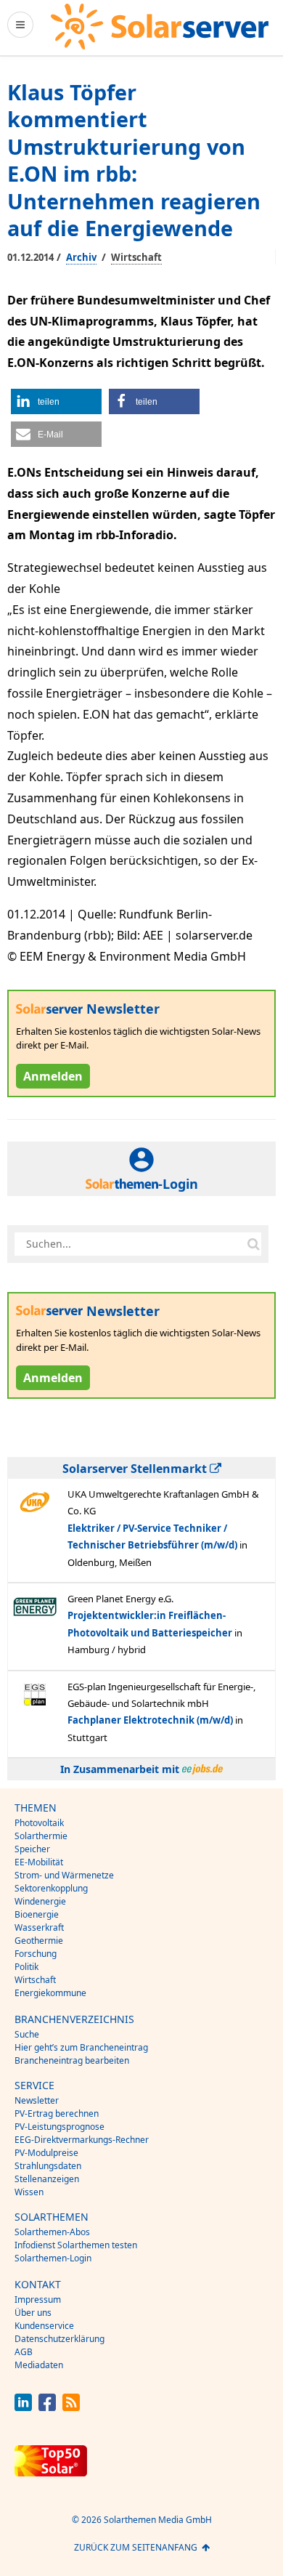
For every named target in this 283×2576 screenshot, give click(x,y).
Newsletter (37, 2100)
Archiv (81, 257)
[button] (56, 401)
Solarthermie (41, 1836)
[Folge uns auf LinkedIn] (23, 2407)
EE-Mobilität (39, 1862)
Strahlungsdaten (48, 2166)
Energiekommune (50, 1993)
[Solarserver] (160, 27)
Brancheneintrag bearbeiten (72, 2060)
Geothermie (39, 1941)
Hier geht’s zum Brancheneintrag (81, 2047)
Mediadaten (39, 2365)
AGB (24, 2352)
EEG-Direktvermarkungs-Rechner (82, 2140)
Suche (27, 2034)
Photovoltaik (39, 1823)
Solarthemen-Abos (52, 2232)
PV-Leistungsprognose (60, 2127)
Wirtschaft (136, 257)
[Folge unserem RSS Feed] (71, 2407)
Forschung (36, 1954)
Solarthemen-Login (53, 2258)
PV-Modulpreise (46, 2153)
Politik (26, 1967)
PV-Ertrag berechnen (57, 2113)
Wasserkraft (39, 1927)
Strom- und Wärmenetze (64, 1875)
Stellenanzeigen (47, 2179)
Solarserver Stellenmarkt (136, 1469)
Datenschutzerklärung (60, 2339)
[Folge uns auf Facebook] (47, 2407)
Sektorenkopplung (51, 1888)
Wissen (29, 2192)
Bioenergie (37, 1914)
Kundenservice (44, 2326)
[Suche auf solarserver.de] (253, 1244)
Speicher (32, 1849)
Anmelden (53, 1076)
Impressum (38, 2300)
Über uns (33, 2313)
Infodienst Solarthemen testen (76, 2245)
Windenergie (40, 1901)
